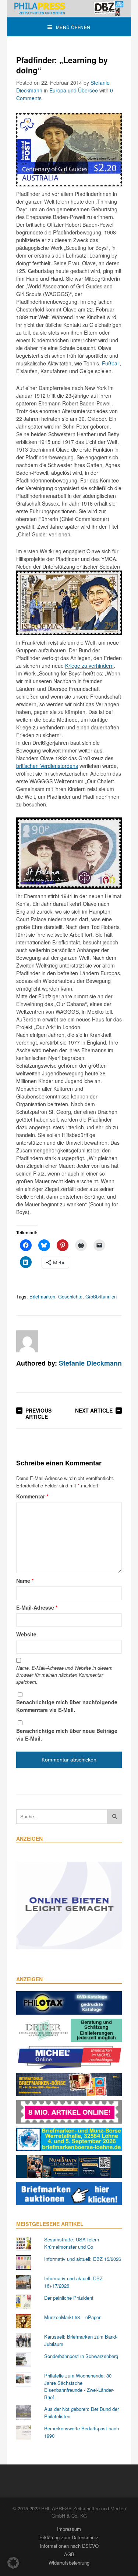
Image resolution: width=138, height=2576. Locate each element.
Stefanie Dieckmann (90, 1363)
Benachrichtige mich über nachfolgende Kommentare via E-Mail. (67, 1706)
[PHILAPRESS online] (69, 8)
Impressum (69, 2529)
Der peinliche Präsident (69, 2298)
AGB (69, 2554)
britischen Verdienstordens (47, 766)
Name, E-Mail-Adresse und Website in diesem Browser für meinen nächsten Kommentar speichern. (64, 1675)
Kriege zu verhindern (89, 666)
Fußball (110, 363)
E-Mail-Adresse (37, 1607)
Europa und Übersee (74, 90)
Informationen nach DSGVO (69, 2546)
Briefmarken (42, 1296)
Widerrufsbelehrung (69, 2563)
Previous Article (38, 1413)
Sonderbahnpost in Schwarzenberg (81, 2356)
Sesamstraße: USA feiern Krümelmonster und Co (72, 2243)
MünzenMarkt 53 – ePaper (72, 2317)
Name (25, 1581)
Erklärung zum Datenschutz (69, 2537)
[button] (13, 2563)
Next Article (94, 1410)
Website (26, 1634)
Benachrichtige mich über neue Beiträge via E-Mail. (67, 1735)
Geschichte (70, 1296)
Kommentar (32, 1496)
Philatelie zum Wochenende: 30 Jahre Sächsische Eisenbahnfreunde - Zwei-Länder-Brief (79, 2386)
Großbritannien (101, 1296)
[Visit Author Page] (27, 1341)
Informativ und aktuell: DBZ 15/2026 (83, 2259)
